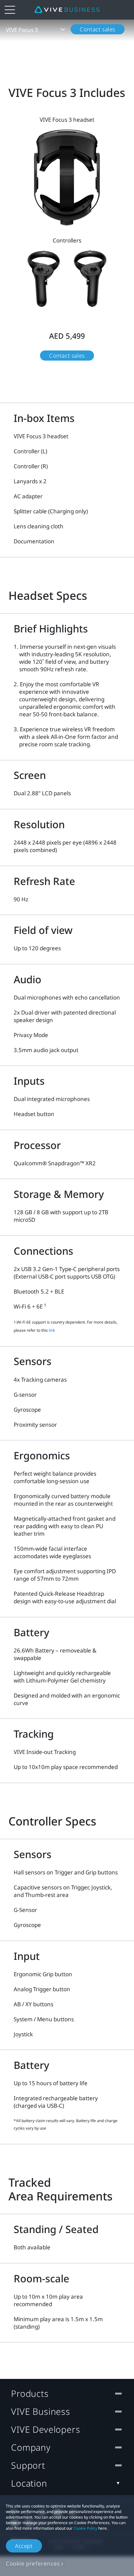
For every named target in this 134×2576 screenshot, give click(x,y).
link (52, 1330)
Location (29, 2483)
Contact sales (98, 29)
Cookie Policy (85, 2528)
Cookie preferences (33, 2563)
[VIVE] (67, 10)
